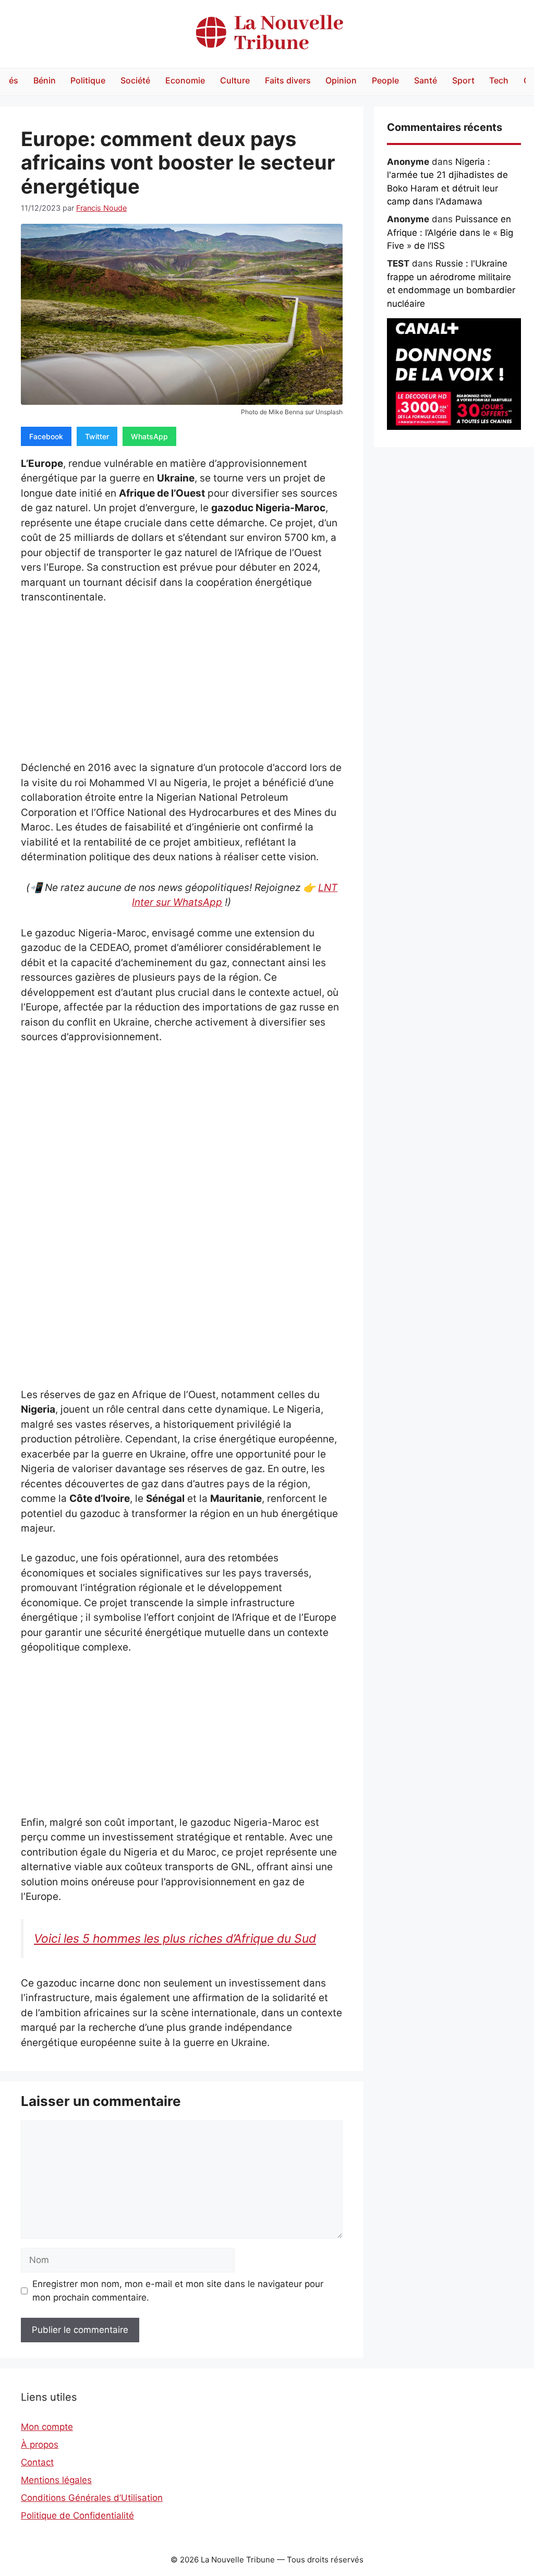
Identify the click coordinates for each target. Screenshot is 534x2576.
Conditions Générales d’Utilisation (92, 2498)
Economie (185, 80)
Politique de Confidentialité (77, 2515)
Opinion (341, 80)
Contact (37, 2462)
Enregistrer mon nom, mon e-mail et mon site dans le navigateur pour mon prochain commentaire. (178, 2291)
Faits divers (288, 80)
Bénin (45, 80)
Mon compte (47, 2427)
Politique (88, 80)
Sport (463, 80)
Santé (426, 80)
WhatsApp (149, 436)
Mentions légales (56, 2480)
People (385, 80)
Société (135, 80)
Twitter (97, 436)
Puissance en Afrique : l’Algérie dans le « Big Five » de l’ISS (450, 232)
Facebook (46, 436)
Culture (235, 80)
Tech (499, 80)
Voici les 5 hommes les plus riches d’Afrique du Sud (175, 1939)
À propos (40, 2445)
